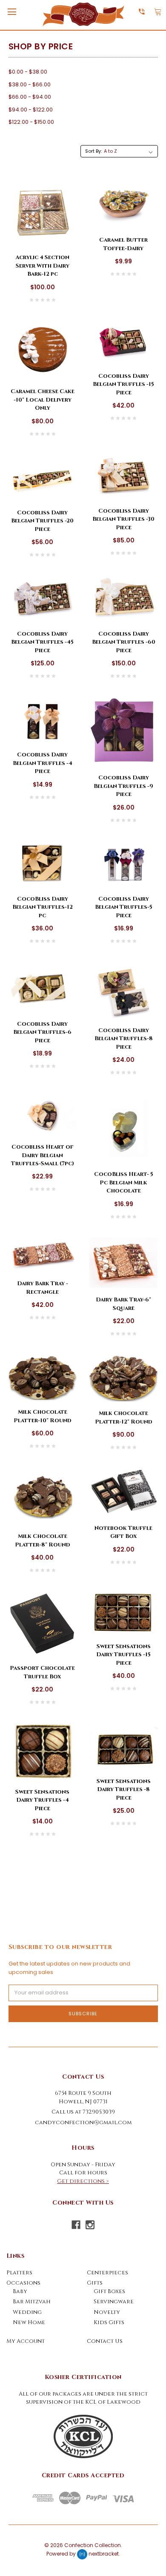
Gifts (95, 2283)
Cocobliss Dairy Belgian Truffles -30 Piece (123, 519)
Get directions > (83, 2181)
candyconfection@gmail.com (83, 2122)
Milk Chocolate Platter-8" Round (42, 1540)
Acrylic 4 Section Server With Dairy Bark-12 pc (42, 266)
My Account (26, 2341)
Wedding (27, 2312)
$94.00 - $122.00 (31, 110)
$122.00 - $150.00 (31, 122)
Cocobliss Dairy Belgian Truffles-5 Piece (124, 907)
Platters (19, 2273)
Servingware (114, 2302)
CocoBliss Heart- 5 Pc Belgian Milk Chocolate (124, 1182)
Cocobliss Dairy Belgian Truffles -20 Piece (42, 521)
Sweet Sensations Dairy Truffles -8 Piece (124, 1790)
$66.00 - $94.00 (30, 97)
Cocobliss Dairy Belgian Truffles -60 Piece (124, 642)
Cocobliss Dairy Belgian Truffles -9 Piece (123, 786)
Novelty (107, 2312)
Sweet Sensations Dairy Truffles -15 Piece (123, 1655)
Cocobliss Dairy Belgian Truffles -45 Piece (42, 642)
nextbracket (104, 2554)
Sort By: (93, 151)
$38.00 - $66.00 (30, 84)
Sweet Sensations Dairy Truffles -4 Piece (42, 1800)
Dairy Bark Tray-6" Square (123, 1304)
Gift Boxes (109, 2291)
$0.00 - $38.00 (28, 72)
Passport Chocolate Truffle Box (42, 1672)
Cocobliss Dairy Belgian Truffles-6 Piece (42, 1032)
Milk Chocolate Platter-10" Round (42, 1416)
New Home (29, 2322)
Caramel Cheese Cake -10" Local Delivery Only (43, 400)
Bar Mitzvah (32, 2302)
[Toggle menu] (12, 12)
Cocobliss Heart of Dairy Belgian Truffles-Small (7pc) (43, 1155)
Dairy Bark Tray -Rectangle (43, 1288)
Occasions (23, 2283)
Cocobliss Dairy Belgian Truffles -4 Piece (43, 763)
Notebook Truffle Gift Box (123, 1532)
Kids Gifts (109, 2322)
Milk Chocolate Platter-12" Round (123, 1418)
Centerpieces (107, 2273)
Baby (20, 2291)
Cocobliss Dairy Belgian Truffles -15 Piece (123, 384)
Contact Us (105, 2341)
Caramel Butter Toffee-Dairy (123, 244)
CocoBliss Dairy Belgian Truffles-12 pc (43, 907)
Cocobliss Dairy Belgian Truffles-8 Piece (124, 1039)
